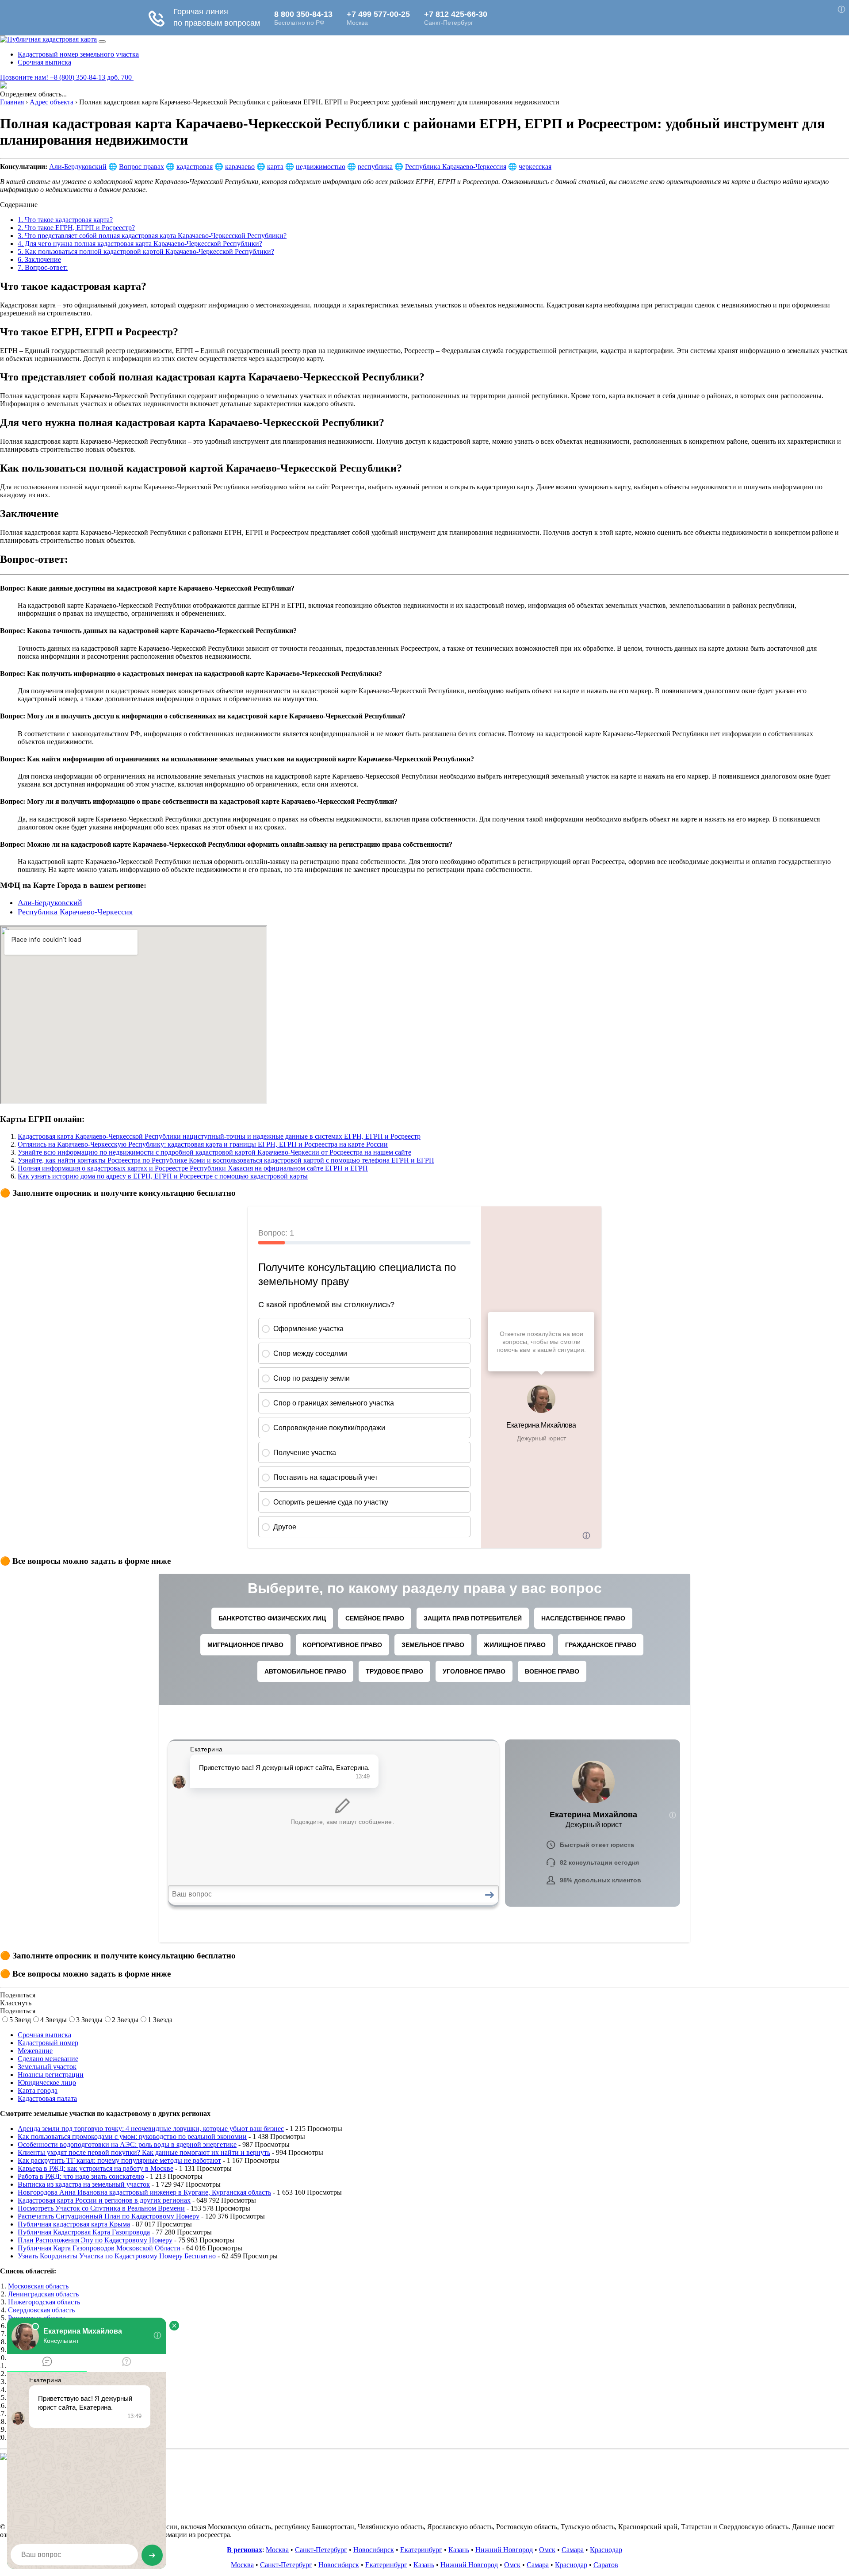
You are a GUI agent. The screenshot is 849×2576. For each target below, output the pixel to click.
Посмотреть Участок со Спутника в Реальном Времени (101, 2208)
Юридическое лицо (47, 2083)
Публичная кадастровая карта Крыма (74, 2224)
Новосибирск (374, 2550)
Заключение (39, 259)
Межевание (35, 2051)
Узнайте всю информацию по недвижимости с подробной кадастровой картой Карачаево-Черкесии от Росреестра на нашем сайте (214, 1152)
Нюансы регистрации (51, 2075)
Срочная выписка (44, 62)
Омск (547, 2550)
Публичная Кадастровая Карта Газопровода (84, 2232)
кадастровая (195, 167)
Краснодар (606, 2550)
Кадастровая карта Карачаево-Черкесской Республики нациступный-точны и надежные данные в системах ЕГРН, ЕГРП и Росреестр (219, 1136)
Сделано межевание (48, 2059)
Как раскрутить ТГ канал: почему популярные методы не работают (119, 2160)
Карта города (38, 2090)
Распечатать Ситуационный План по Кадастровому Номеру (109, 2216)
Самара (573, 2550)
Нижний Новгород (504, 2550)
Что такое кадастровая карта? (65, 220)
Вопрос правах (141, 167)
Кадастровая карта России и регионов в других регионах (104, 2200)
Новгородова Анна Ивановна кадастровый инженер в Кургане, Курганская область (144, 2192)
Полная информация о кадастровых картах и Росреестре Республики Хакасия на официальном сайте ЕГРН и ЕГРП (193, 1168)
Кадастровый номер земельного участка (78, 54)
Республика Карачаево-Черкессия (456, 167)
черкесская (535, 167)
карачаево (240, 167)
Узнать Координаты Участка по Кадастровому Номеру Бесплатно (117, 2256)
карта (275, 167)
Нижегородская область (44, 2302)
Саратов (606, 2565)
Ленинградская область (43, 2294)
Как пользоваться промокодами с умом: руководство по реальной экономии (132, 2136)
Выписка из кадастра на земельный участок (84, 2184)
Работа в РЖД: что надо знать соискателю (81, 2176)
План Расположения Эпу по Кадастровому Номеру (95, 2240)
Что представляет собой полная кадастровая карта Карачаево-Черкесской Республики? (152, 236)
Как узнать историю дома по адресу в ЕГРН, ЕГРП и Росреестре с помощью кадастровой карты (163, 1176)
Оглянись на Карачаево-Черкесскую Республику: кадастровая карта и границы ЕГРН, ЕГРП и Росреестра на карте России (203, 1144)
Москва (277, 2550)
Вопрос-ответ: (43, 267)
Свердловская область (41, 2310)
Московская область (38, 2286)
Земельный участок (47, 2067)
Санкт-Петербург (321, 2550)
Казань (459, 2550)
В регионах (245, 2550)
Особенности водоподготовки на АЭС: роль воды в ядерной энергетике (127, 2144)
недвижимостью (321, 167)
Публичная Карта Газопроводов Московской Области (99, 2248)
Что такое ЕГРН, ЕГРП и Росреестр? (76, 228)
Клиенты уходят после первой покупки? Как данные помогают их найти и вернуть (144, 2152)
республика (375, 167)
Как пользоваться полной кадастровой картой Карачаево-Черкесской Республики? (146, 251)
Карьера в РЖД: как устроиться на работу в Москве (96, 2168)
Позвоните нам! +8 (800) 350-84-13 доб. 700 (67, 77)
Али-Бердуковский (78, 167)
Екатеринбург (421, 2550)
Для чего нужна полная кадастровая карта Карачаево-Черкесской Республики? (140, 244)
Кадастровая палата (47, 2098)
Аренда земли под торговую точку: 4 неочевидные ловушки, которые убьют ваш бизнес (151, 2129)
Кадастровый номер (48, 2043)
